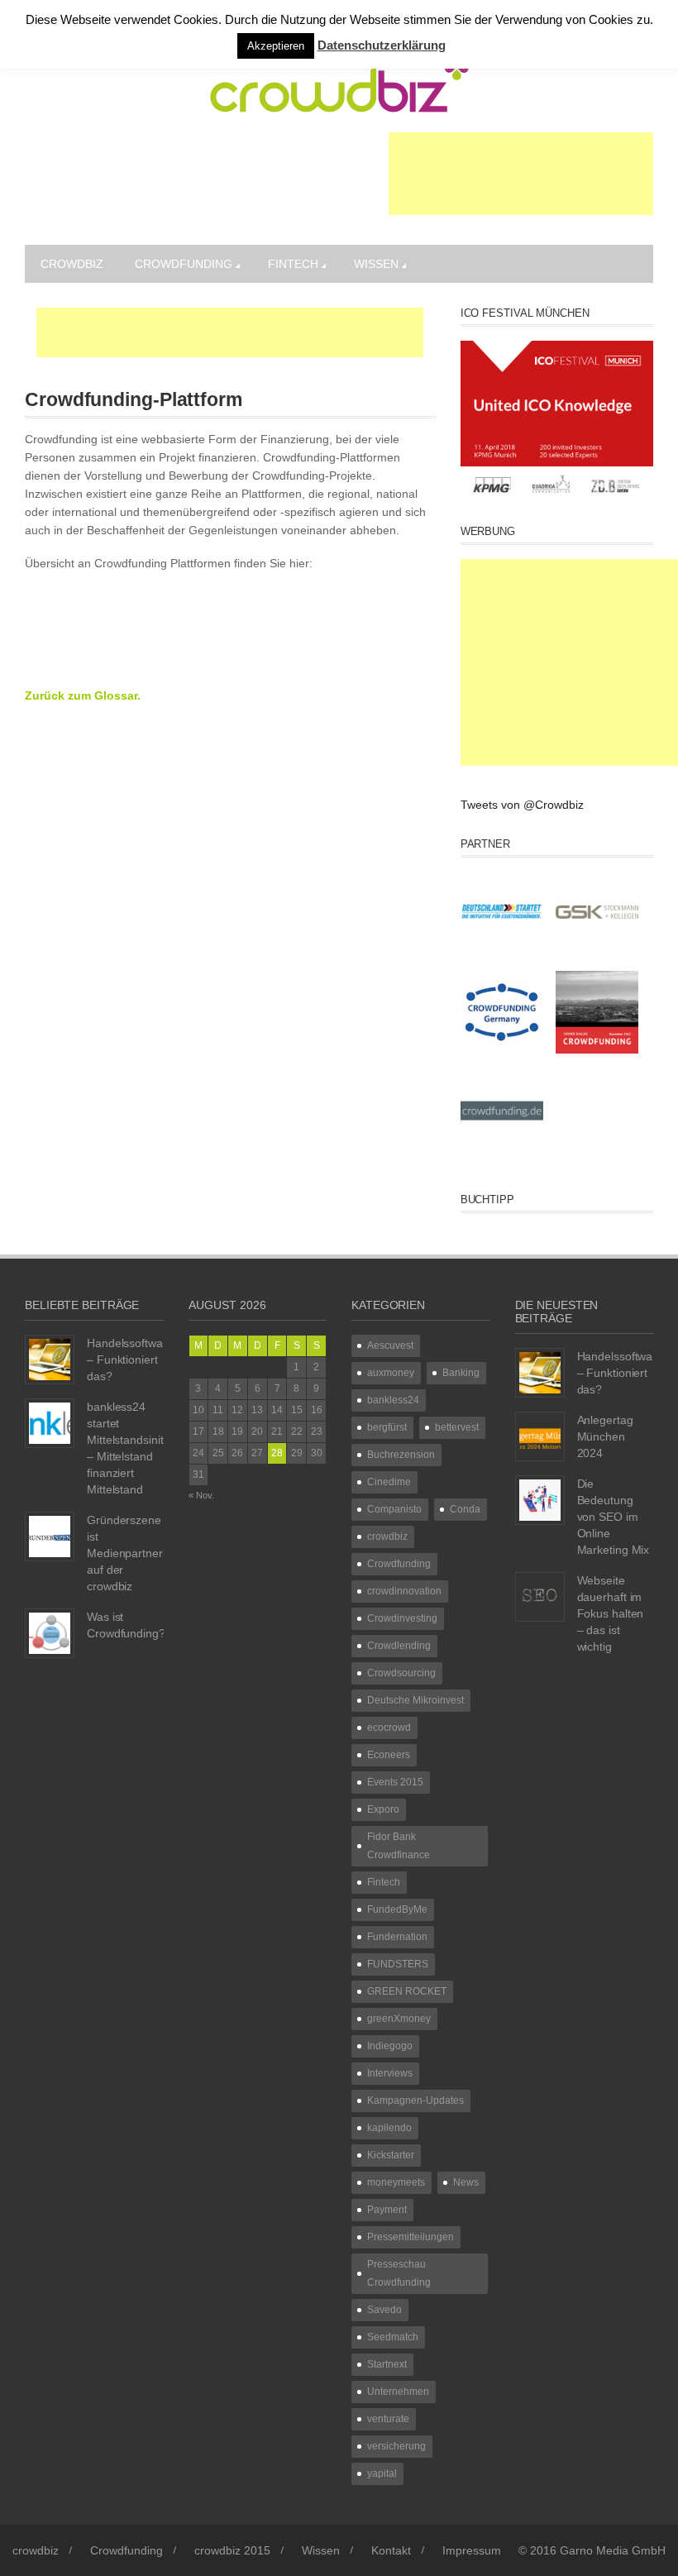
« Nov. (201, 1495)
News (466, 2182)
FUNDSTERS (398, 1964)
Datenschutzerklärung (382, 45)
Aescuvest (390, 1345)
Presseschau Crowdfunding (399, 2273)
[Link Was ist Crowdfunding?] (50, 1632)
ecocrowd (389, 1728)
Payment (387, 2210)
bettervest (457, 1427)
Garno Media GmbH (613, 2550)
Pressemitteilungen (411, 2237)
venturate (388, 2419)
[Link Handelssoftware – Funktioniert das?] (50, 1359)
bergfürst (387, 1427)
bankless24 (393, 1400)
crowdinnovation (404, 1591)
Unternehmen (398, 2392)
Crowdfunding (184, 264)
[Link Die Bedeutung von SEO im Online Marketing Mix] (540, 1499)
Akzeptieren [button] (276, 46)
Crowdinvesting (402, 1618)
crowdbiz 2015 (232, 2550)
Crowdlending (399, 1646)
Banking (461, 1373)
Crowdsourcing (401, 1673)
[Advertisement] (521, 174)
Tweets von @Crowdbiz (522, 805)
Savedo (384, 2310)
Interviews (390, 2073)
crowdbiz (72, 264)
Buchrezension (401, 1455)
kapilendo (389, 2128)
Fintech (293, 264)
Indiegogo (390, 2046)
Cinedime (389, 1482)
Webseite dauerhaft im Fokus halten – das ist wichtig (611, 1613)
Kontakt (391, 2550)
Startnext (387, 2364)
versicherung (396, 2446)
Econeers (389, 1755)
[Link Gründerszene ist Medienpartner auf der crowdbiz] (50, 1536)
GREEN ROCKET (407, 1991)
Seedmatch (393, 2337)
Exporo (383, 1809)
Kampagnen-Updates (415, 2100)
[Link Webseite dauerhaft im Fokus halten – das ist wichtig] (540, 1596)
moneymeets (396, 2182)
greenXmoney (399, 2019)
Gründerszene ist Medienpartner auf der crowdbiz (125, 1553)
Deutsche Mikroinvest (415, 1700)
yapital (382, 2473)
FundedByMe (397, 1909)
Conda (465, 1509)
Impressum (472, 2550)
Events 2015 (395, 1782)
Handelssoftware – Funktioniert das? (130, 1360)
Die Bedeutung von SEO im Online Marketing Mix (614, 1517)
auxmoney (391, 1373)
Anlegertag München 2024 (605, 1436)
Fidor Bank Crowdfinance (399, 1846)
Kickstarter (391, 2155)
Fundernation (397, 1937)
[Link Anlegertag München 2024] (540, 1436)
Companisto (394, 1509)
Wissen (376, 264)
